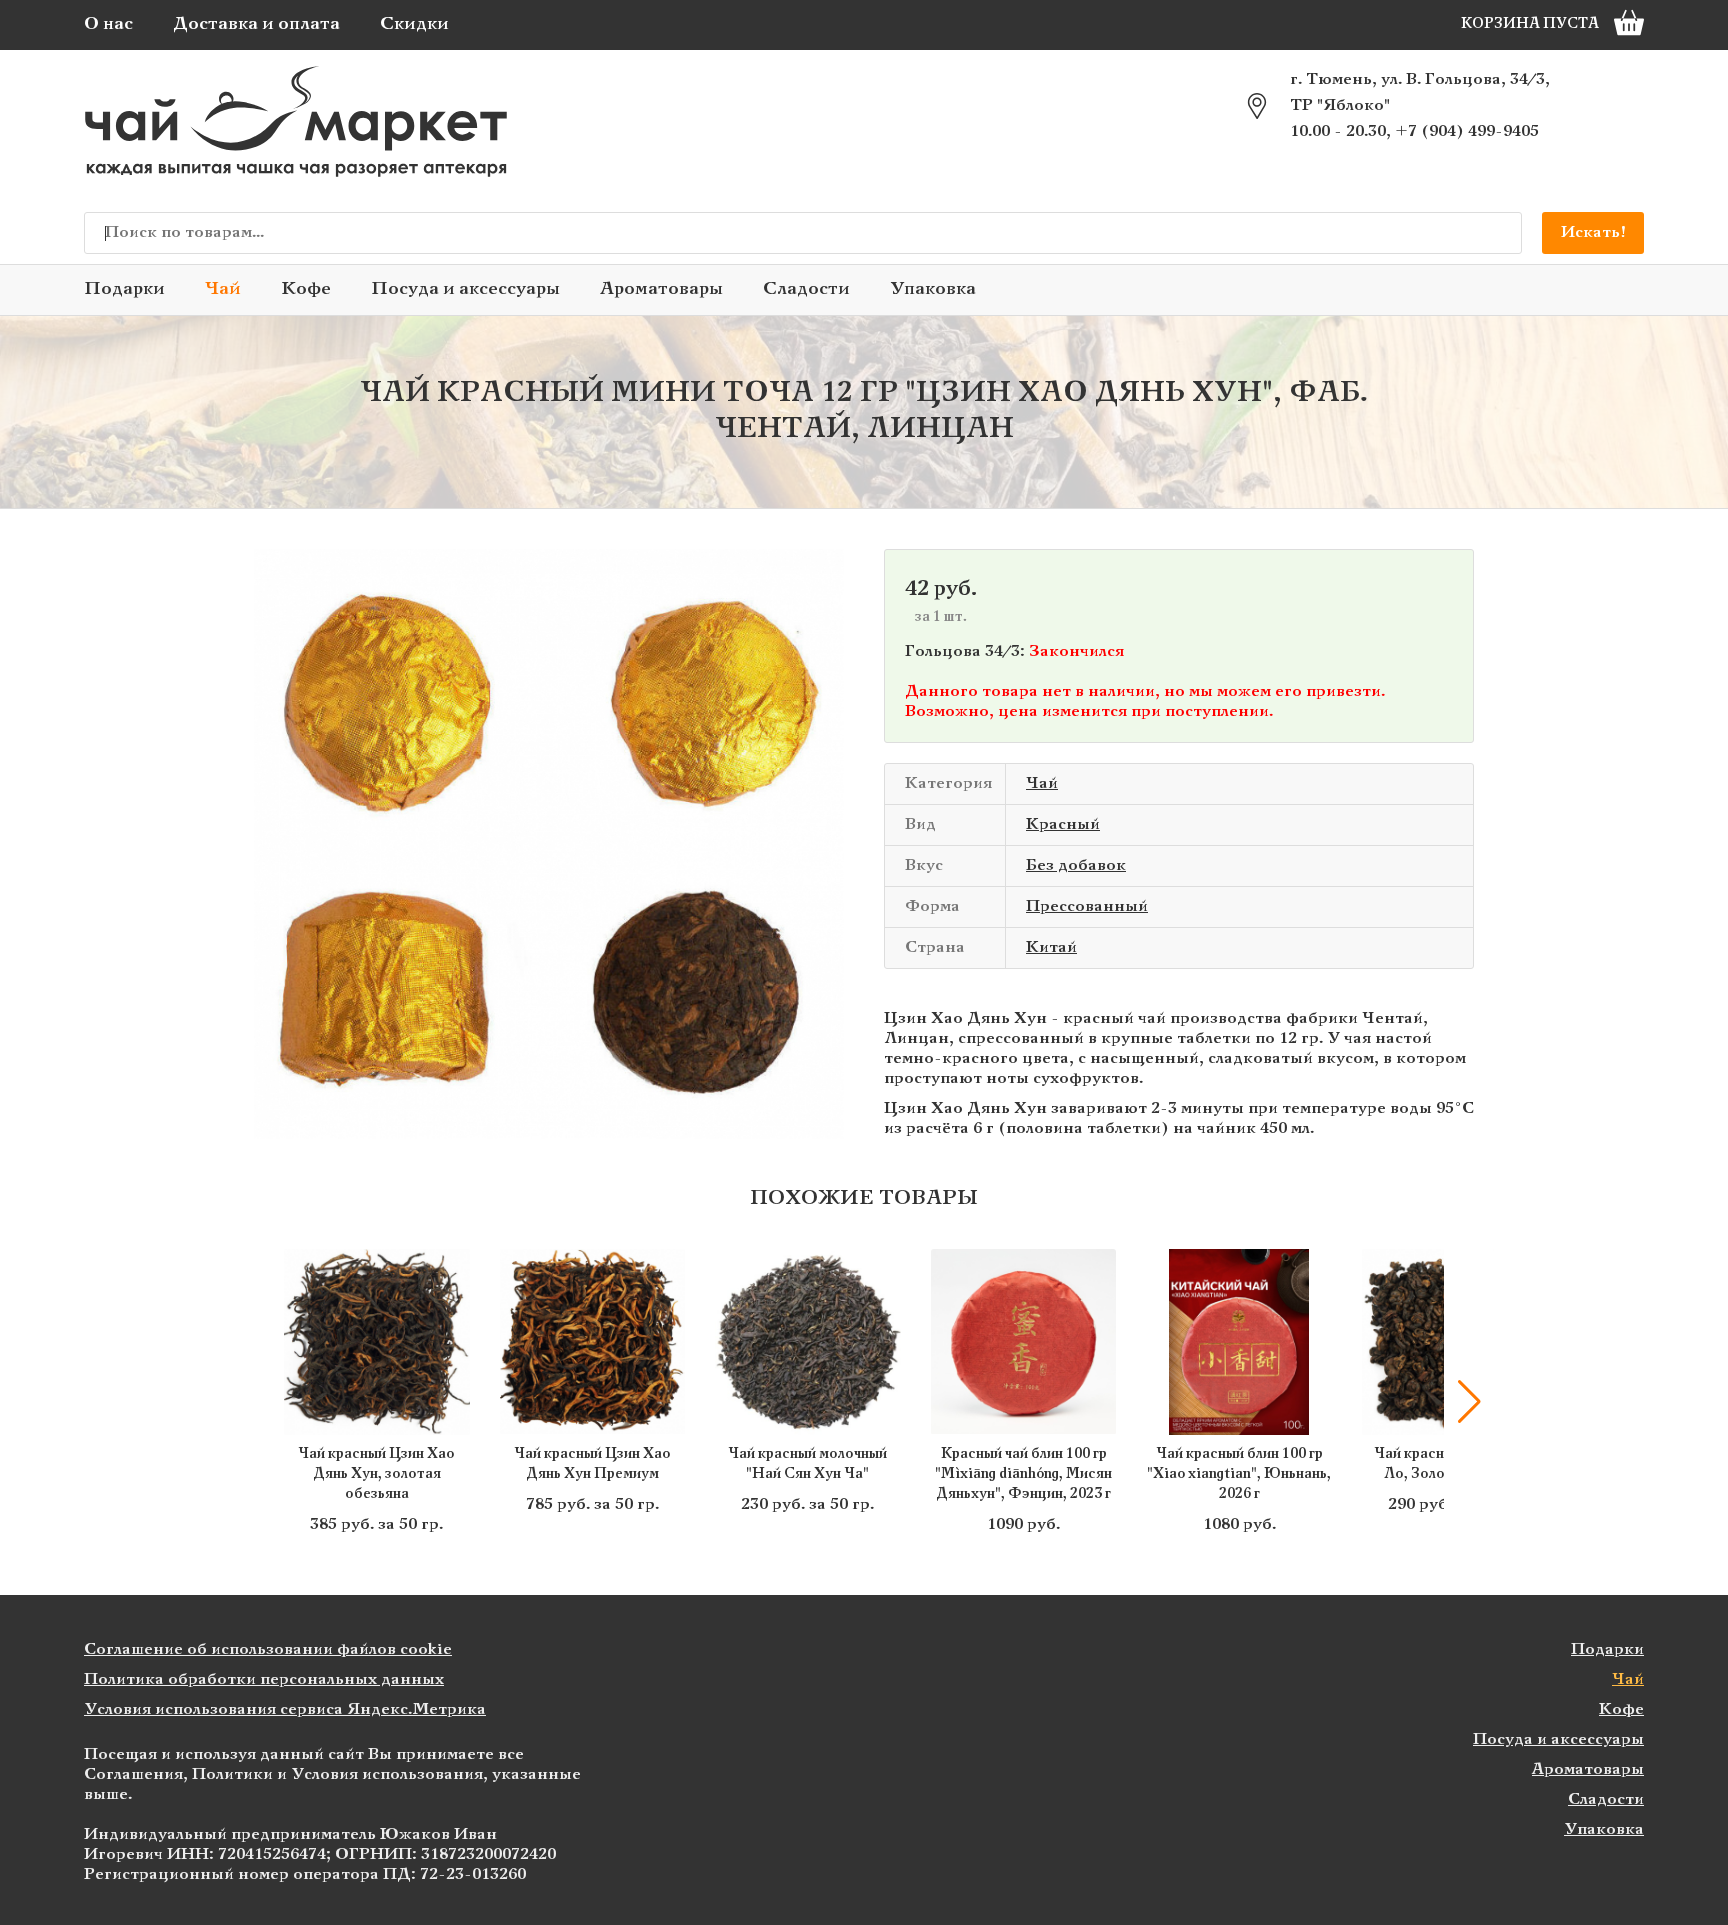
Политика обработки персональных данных (264, 1679)
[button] (259, 1402)
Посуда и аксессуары (465, 289)
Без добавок (1076, 865)
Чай (223, 289)
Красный (1063, 824)
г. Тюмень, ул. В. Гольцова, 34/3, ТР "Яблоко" (1420, 92)
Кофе (306, 289)
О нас (108, 24)
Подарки (124, 289)
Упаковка (933, 289)
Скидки (414, 24)
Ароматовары (661, 289)
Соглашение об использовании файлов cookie (268, 1649)
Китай (1051, 947)
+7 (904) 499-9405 (1467, 131)
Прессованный (1087, 906)
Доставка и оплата (256, 24)
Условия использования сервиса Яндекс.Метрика (285, 1709)
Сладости (806, 289)
